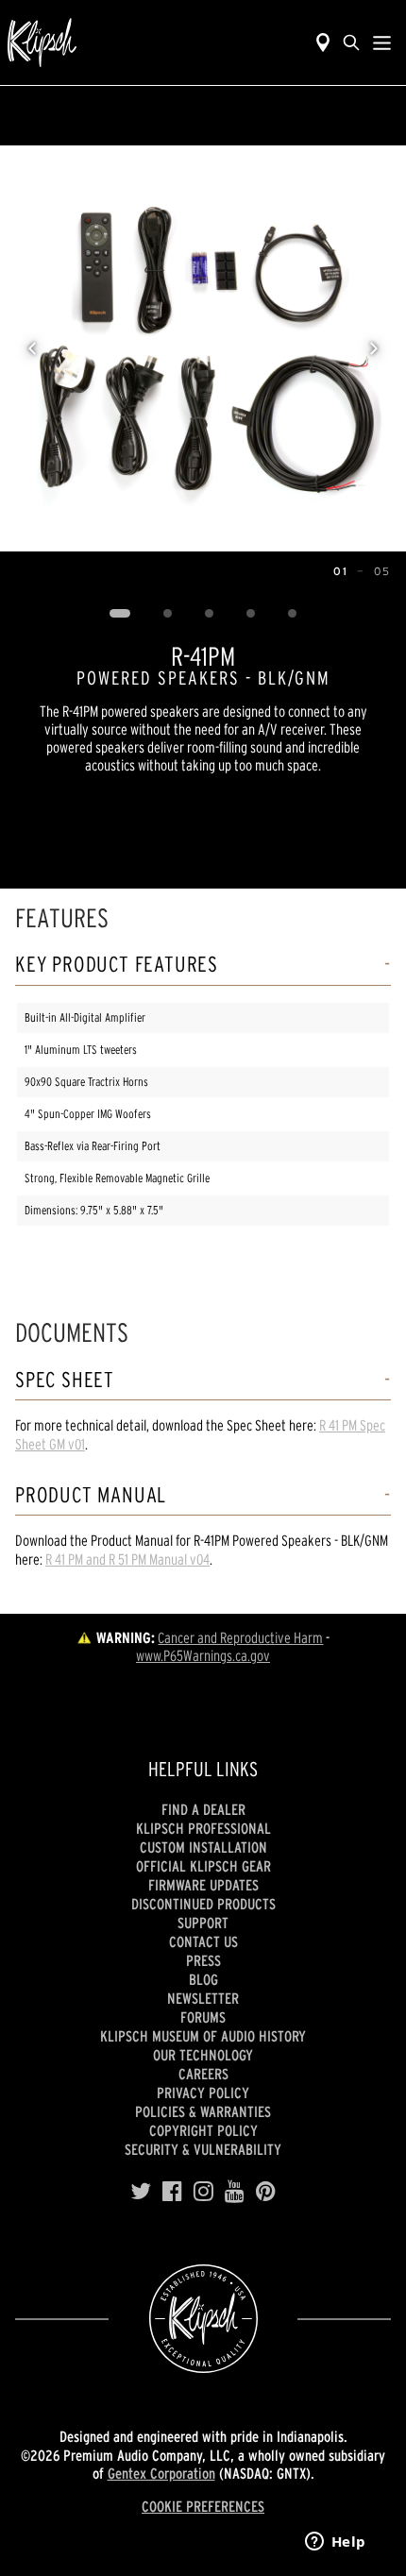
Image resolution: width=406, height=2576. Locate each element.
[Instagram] (203, 2192)
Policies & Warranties (203, 2111)
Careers (203, 2074)
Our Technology (203, 2055)
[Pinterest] (266, 2192)
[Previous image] (32, 348)
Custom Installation (203, 1847)
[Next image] (374, 348)
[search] (351, 42)
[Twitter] (141, 2192)
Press (203, 1960)
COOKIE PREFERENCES (203, 2506)
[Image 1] (120, 614)
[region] (203, 348)
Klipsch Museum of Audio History (203, 2036)
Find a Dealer (203, 1809)
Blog (203, 1979)
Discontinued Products (203, 1904)
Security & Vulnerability (203, 2149)
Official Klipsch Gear (203, 1866)
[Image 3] (210, 614)
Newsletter (203, 1998)
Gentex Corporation (161, 2473)
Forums (203, 2017)
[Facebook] (172, 2192)
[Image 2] (168, 614)
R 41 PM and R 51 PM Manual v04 (127, 1559)
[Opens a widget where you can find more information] (335, 2543)
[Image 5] (293, 614)
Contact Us (203, 1941)
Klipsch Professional (203, 1828)
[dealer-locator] (323, 42)
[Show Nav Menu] (382, 42)
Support (203, 1923)
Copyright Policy (203, 2130)
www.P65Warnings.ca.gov (203, 1655)
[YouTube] (235, 2192)
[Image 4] (251, 614)
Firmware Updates (203, 1885)
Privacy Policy (203, 2093)
